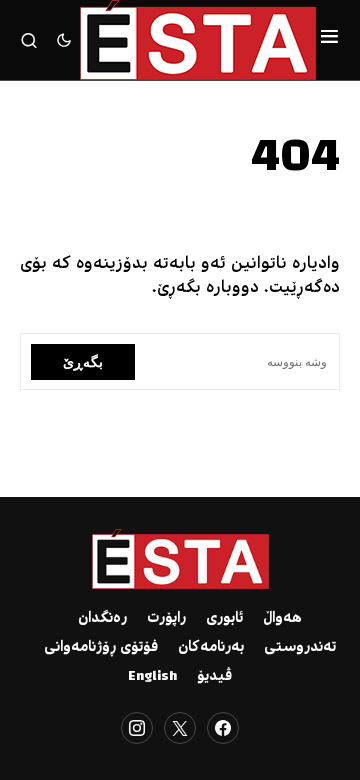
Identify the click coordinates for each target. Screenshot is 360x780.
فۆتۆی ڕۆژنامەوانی (101, 648)
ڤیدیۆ (214, 677)
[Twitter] (180, 728)
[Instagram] (137, 728)
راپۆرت (166, 619)
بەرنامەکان (211, 648)
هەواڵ (282, 619)
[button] (329, 40)
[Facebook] (223, 728)
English (152, 677)
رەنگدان (102, 619)
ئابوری (224, 619)
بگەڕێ (83, 361)
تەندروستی (300, 648)
